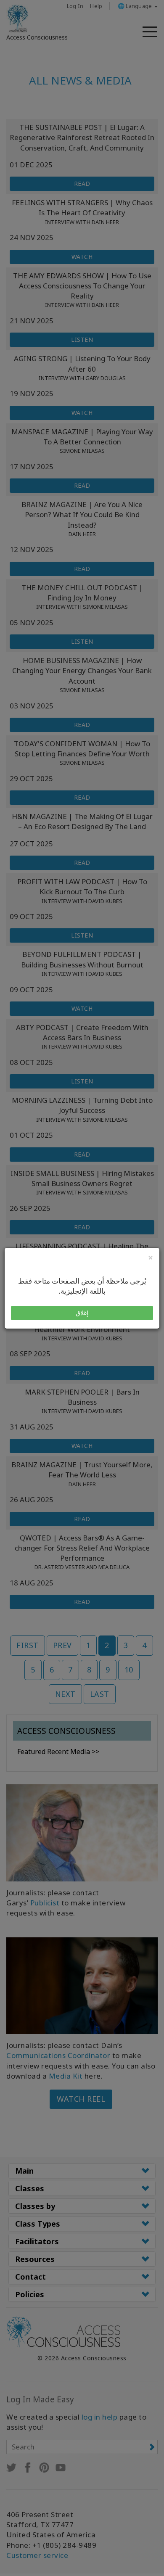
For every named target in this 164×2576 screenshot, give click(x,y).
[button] (82, 1313)
